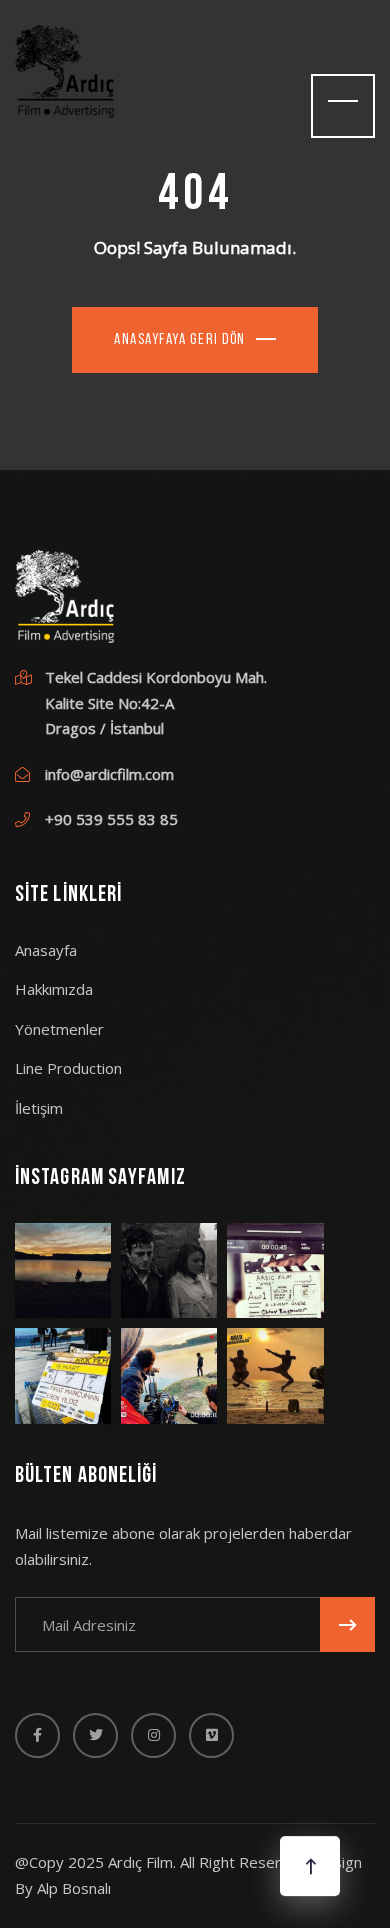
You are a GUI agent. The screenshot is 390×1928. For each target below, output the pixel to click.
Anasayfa (46, 950)
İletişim (39, 1108)
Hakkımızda (54, 989)
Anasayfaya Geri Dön (180, 340)
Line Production (68, 1068)
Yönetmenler (59, 1029)
